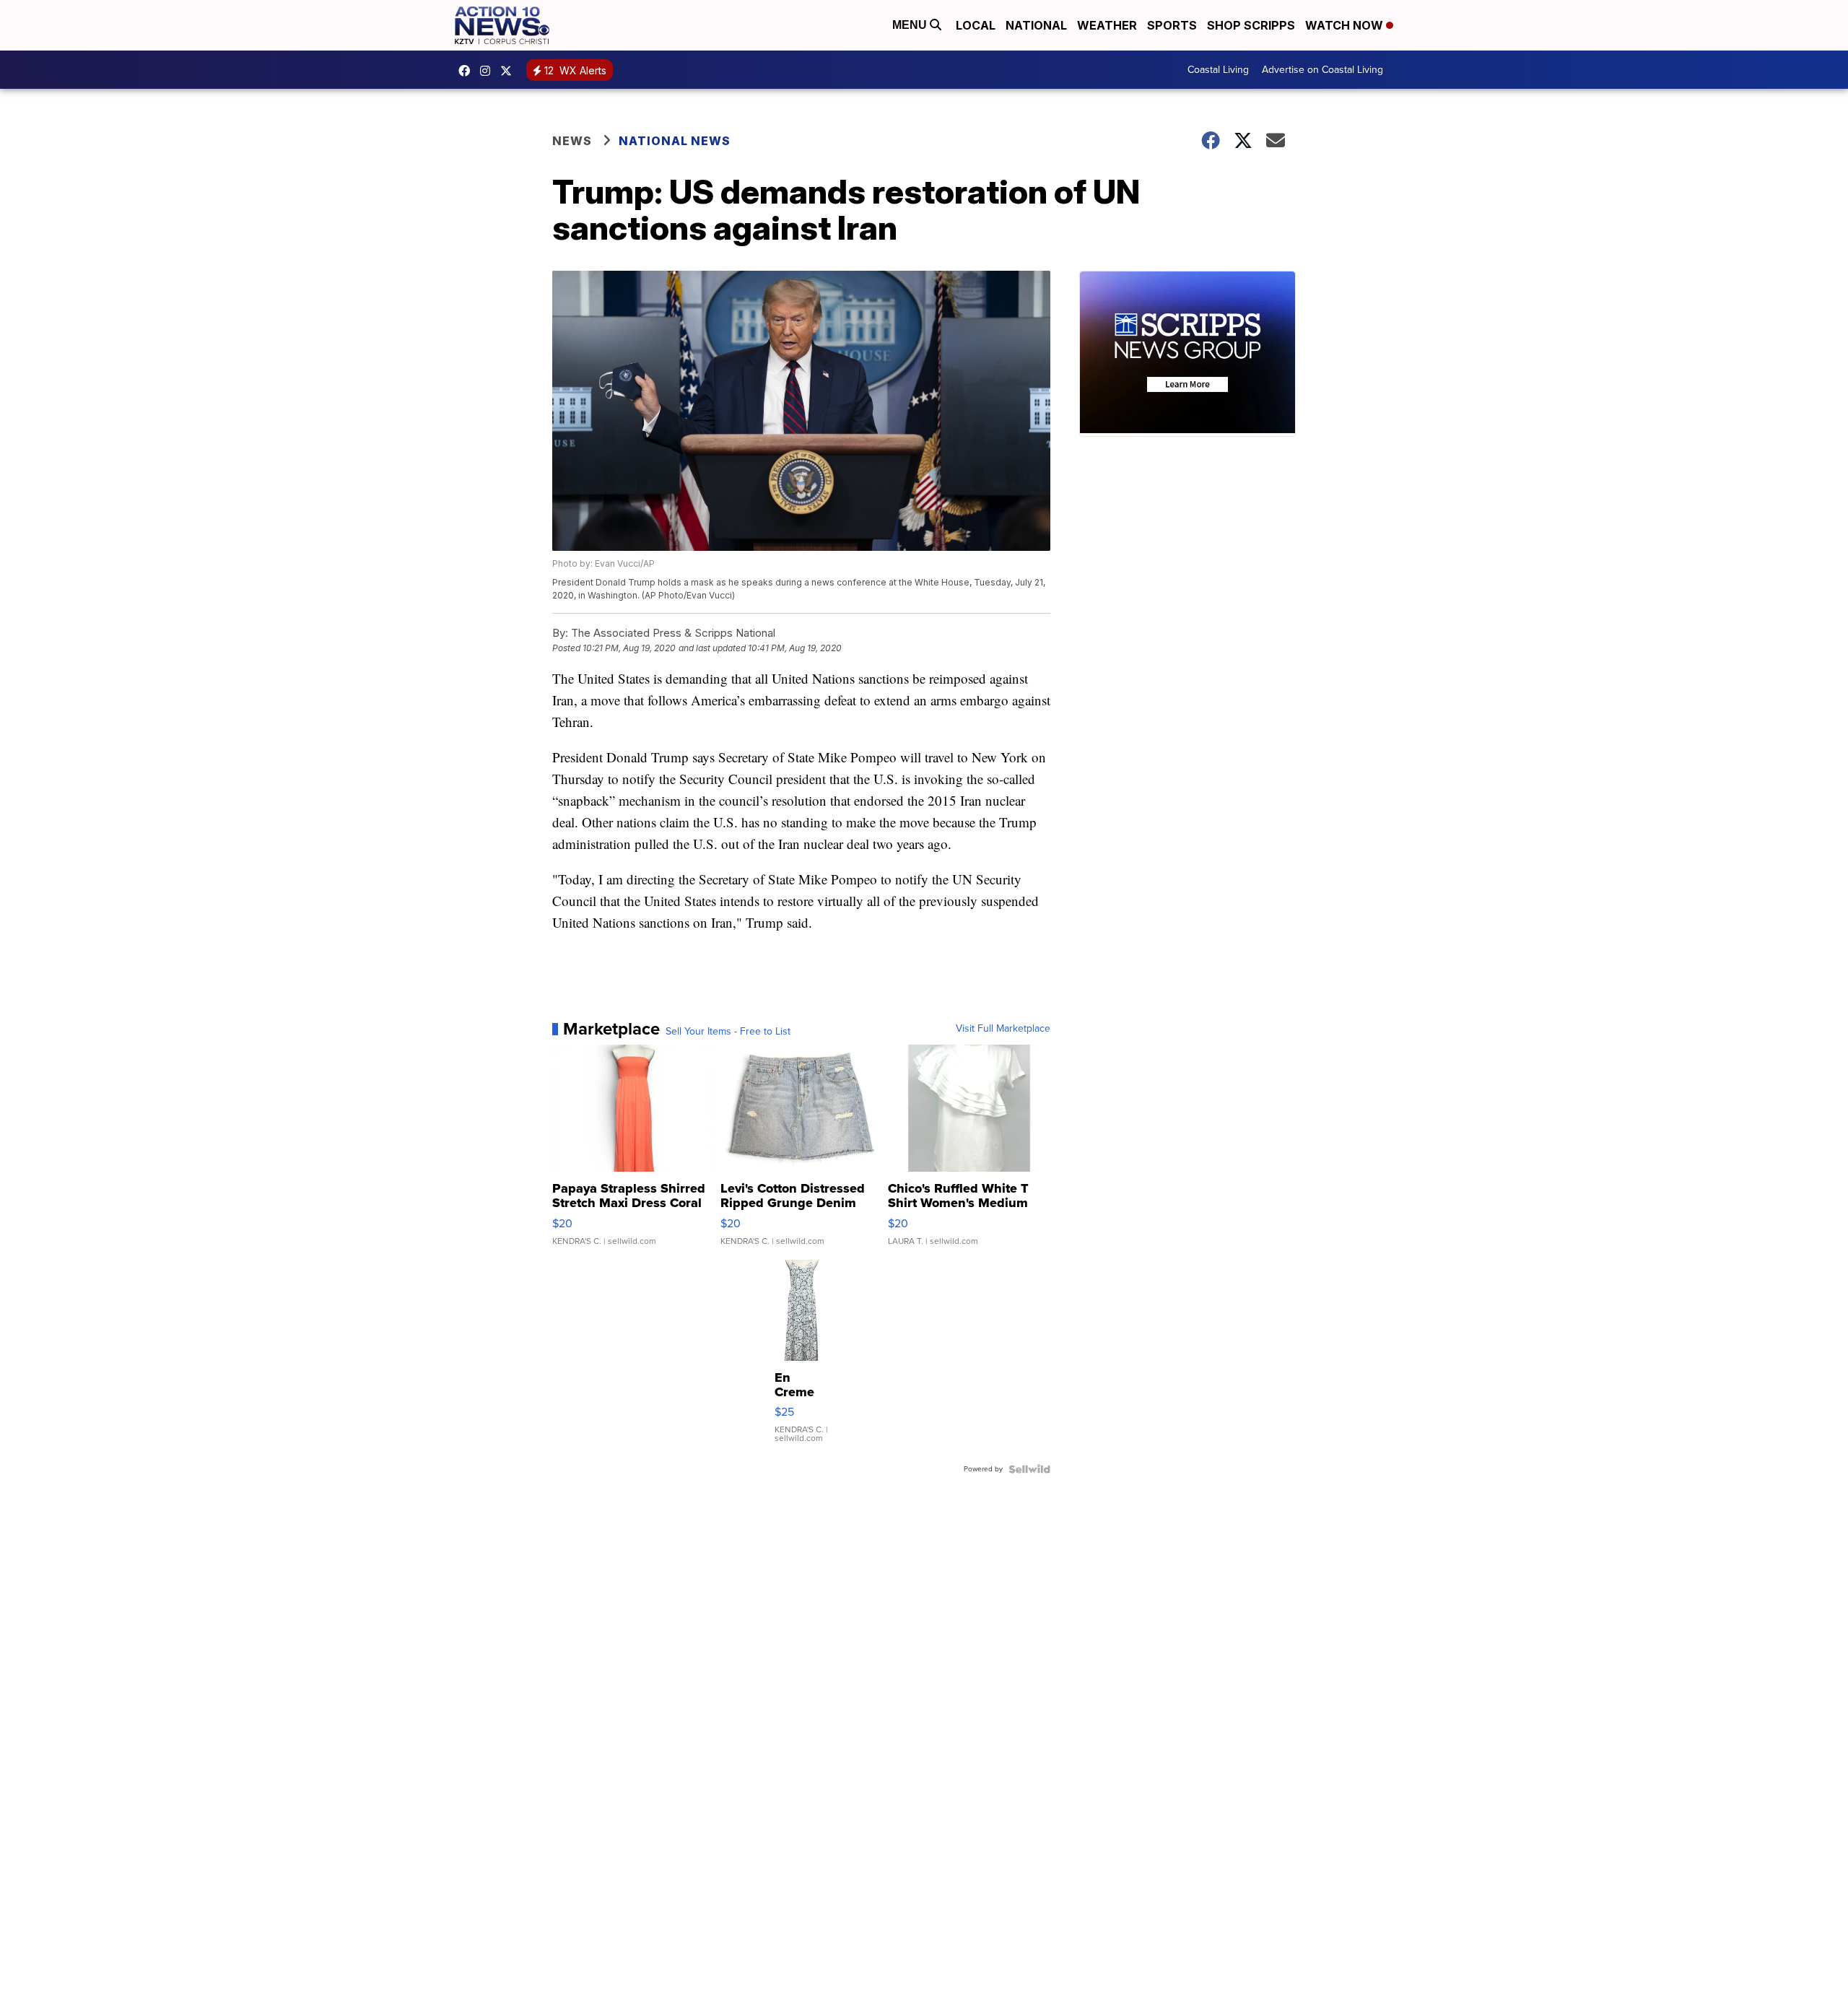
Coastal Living (1218, 70)
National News (675, 141)
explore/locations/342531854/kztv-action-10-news (489, 71)
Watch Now (1346, 25)
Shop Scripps (1251, 25)
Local (976, 25)
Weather (1107, 25)
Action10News (510, 71)
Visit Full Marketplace (1003, 1029)
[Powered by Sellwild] (1029, 1469)
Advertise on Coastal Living (1322, 70)
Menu (911, 25)
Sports (1172, 25)
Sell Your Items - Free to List (728, 1032)
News (572, 141)
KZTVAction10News (468, 71)
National (1036, 25)
